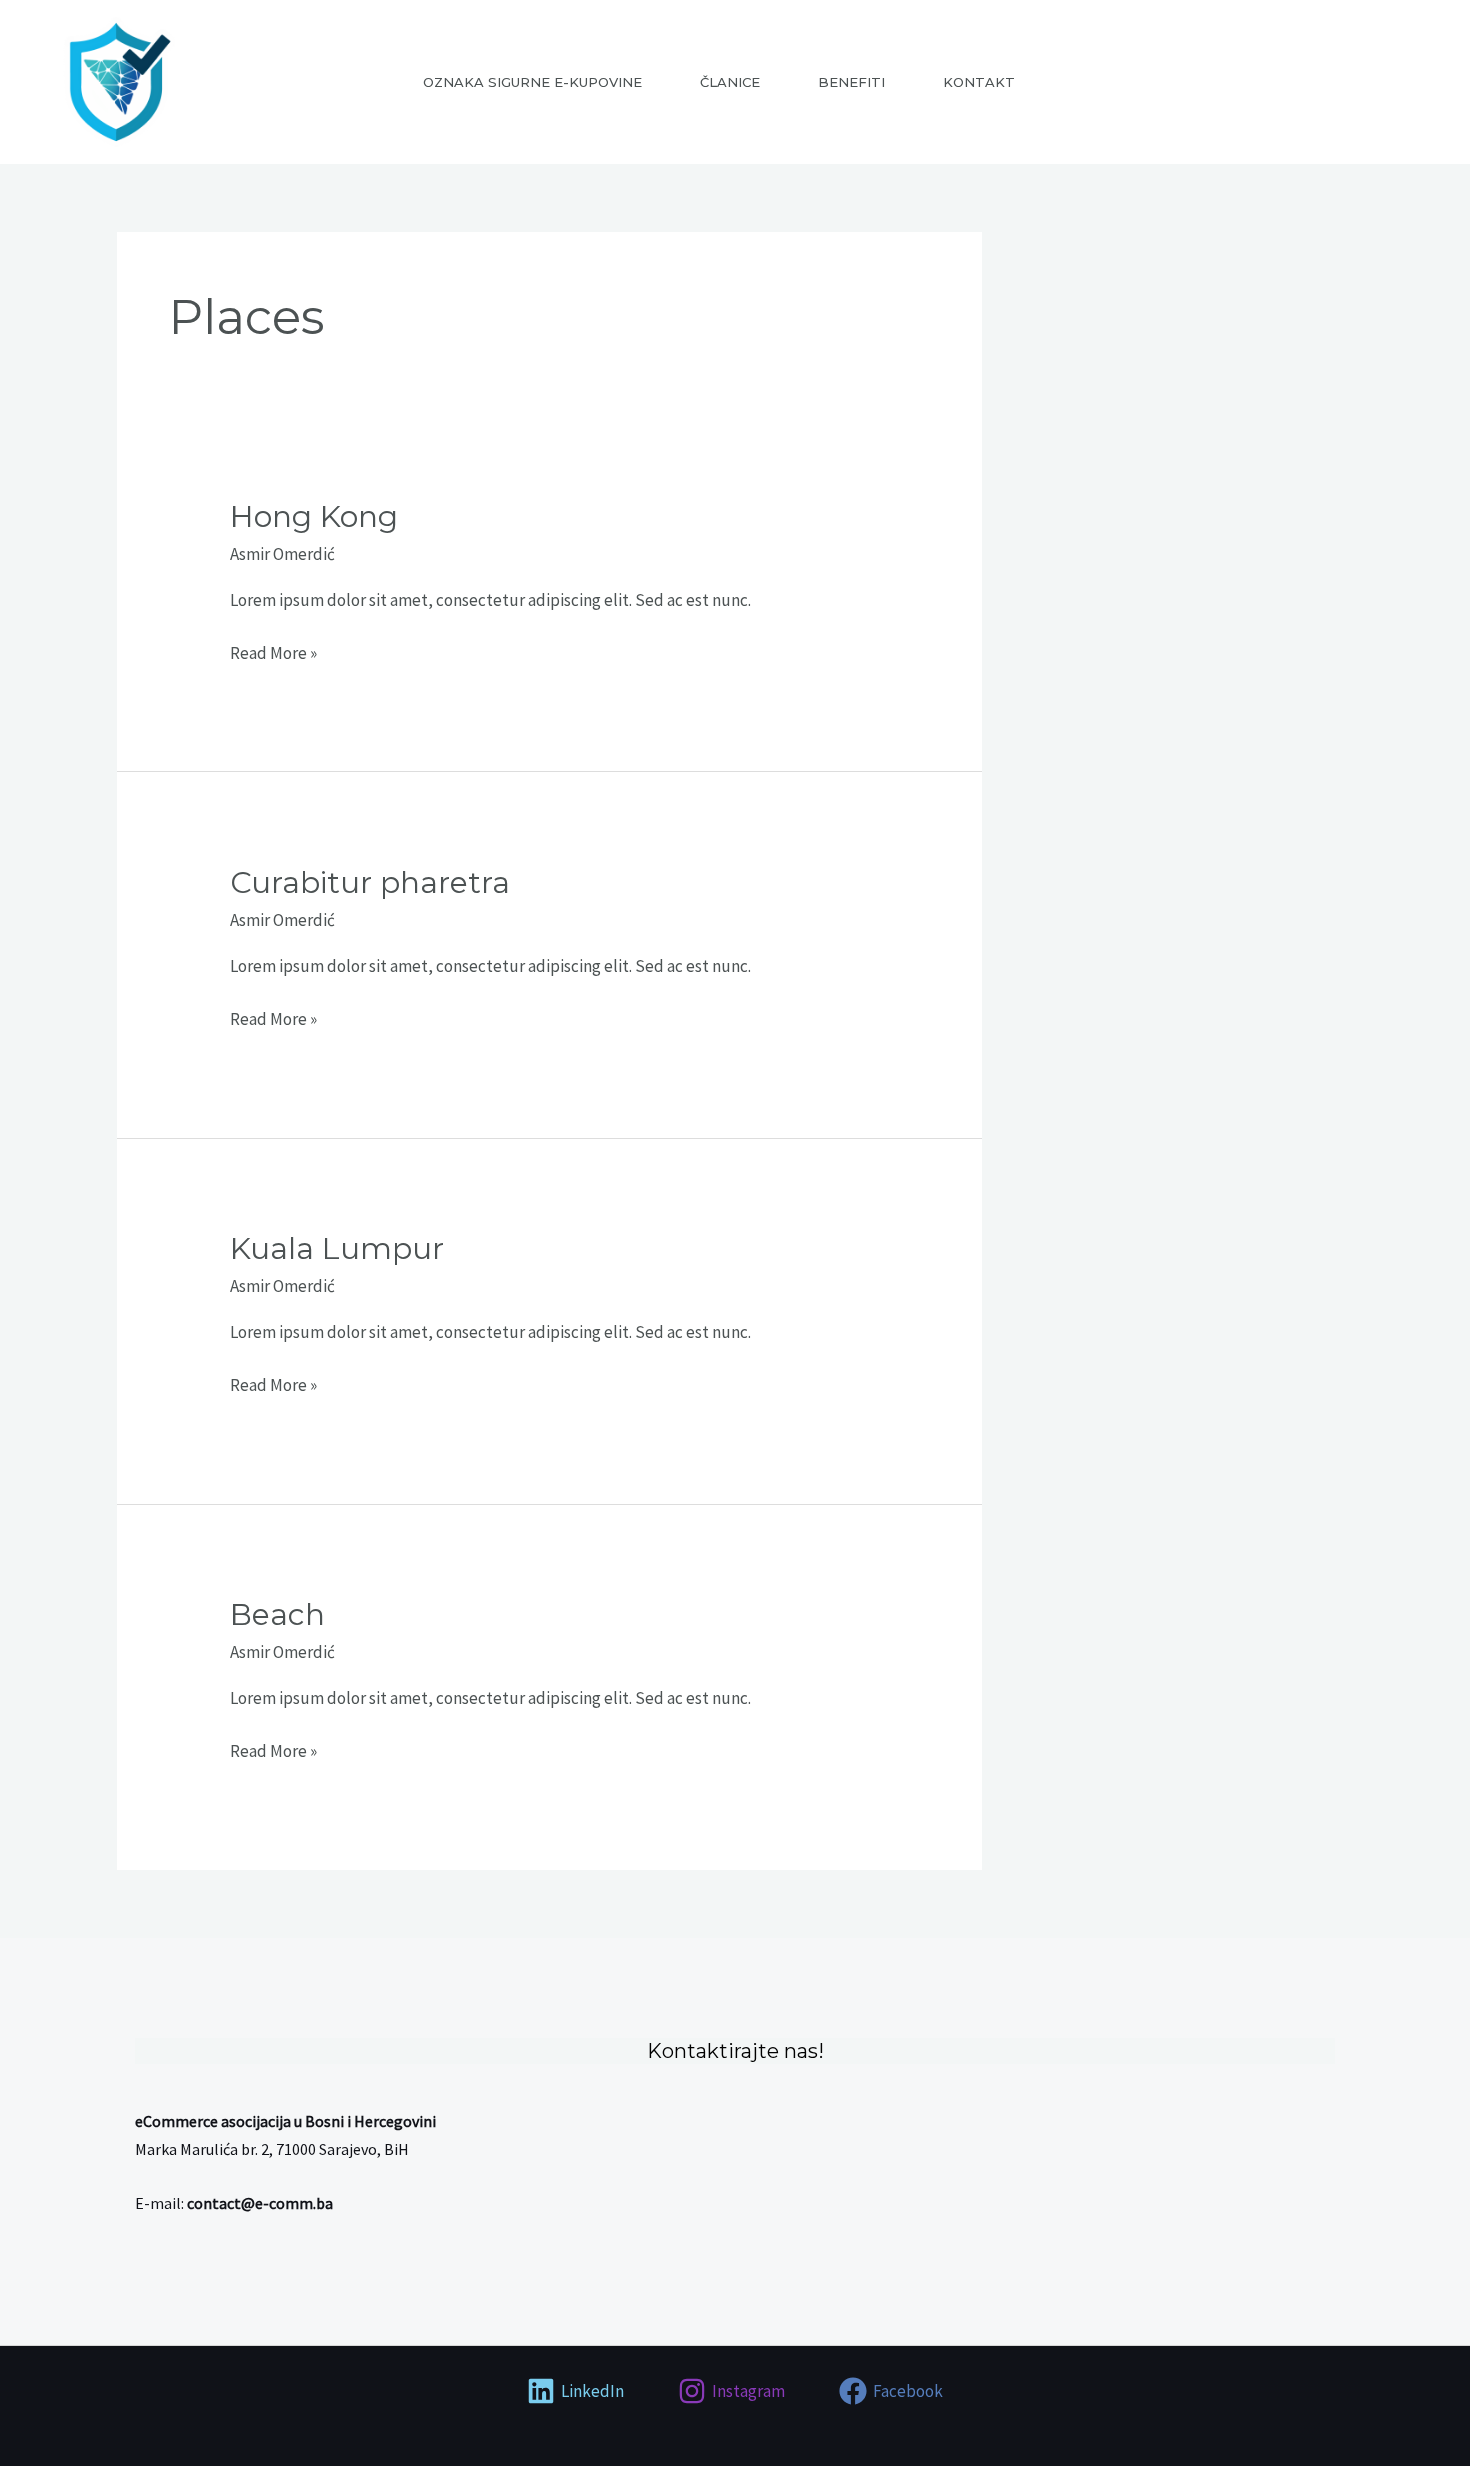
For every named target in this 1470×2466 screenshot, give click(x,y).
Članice (730, 82)
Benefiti (851, 82)
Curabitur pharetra (370, 882)
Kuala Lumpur (337, 1248)
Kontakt (979, 82)
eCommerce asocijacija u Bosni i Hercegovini (285, 2121)
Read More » (273, 652)
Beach (277, 1614)
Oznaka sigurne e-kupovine (532, 82)
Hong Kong (314, 516)
